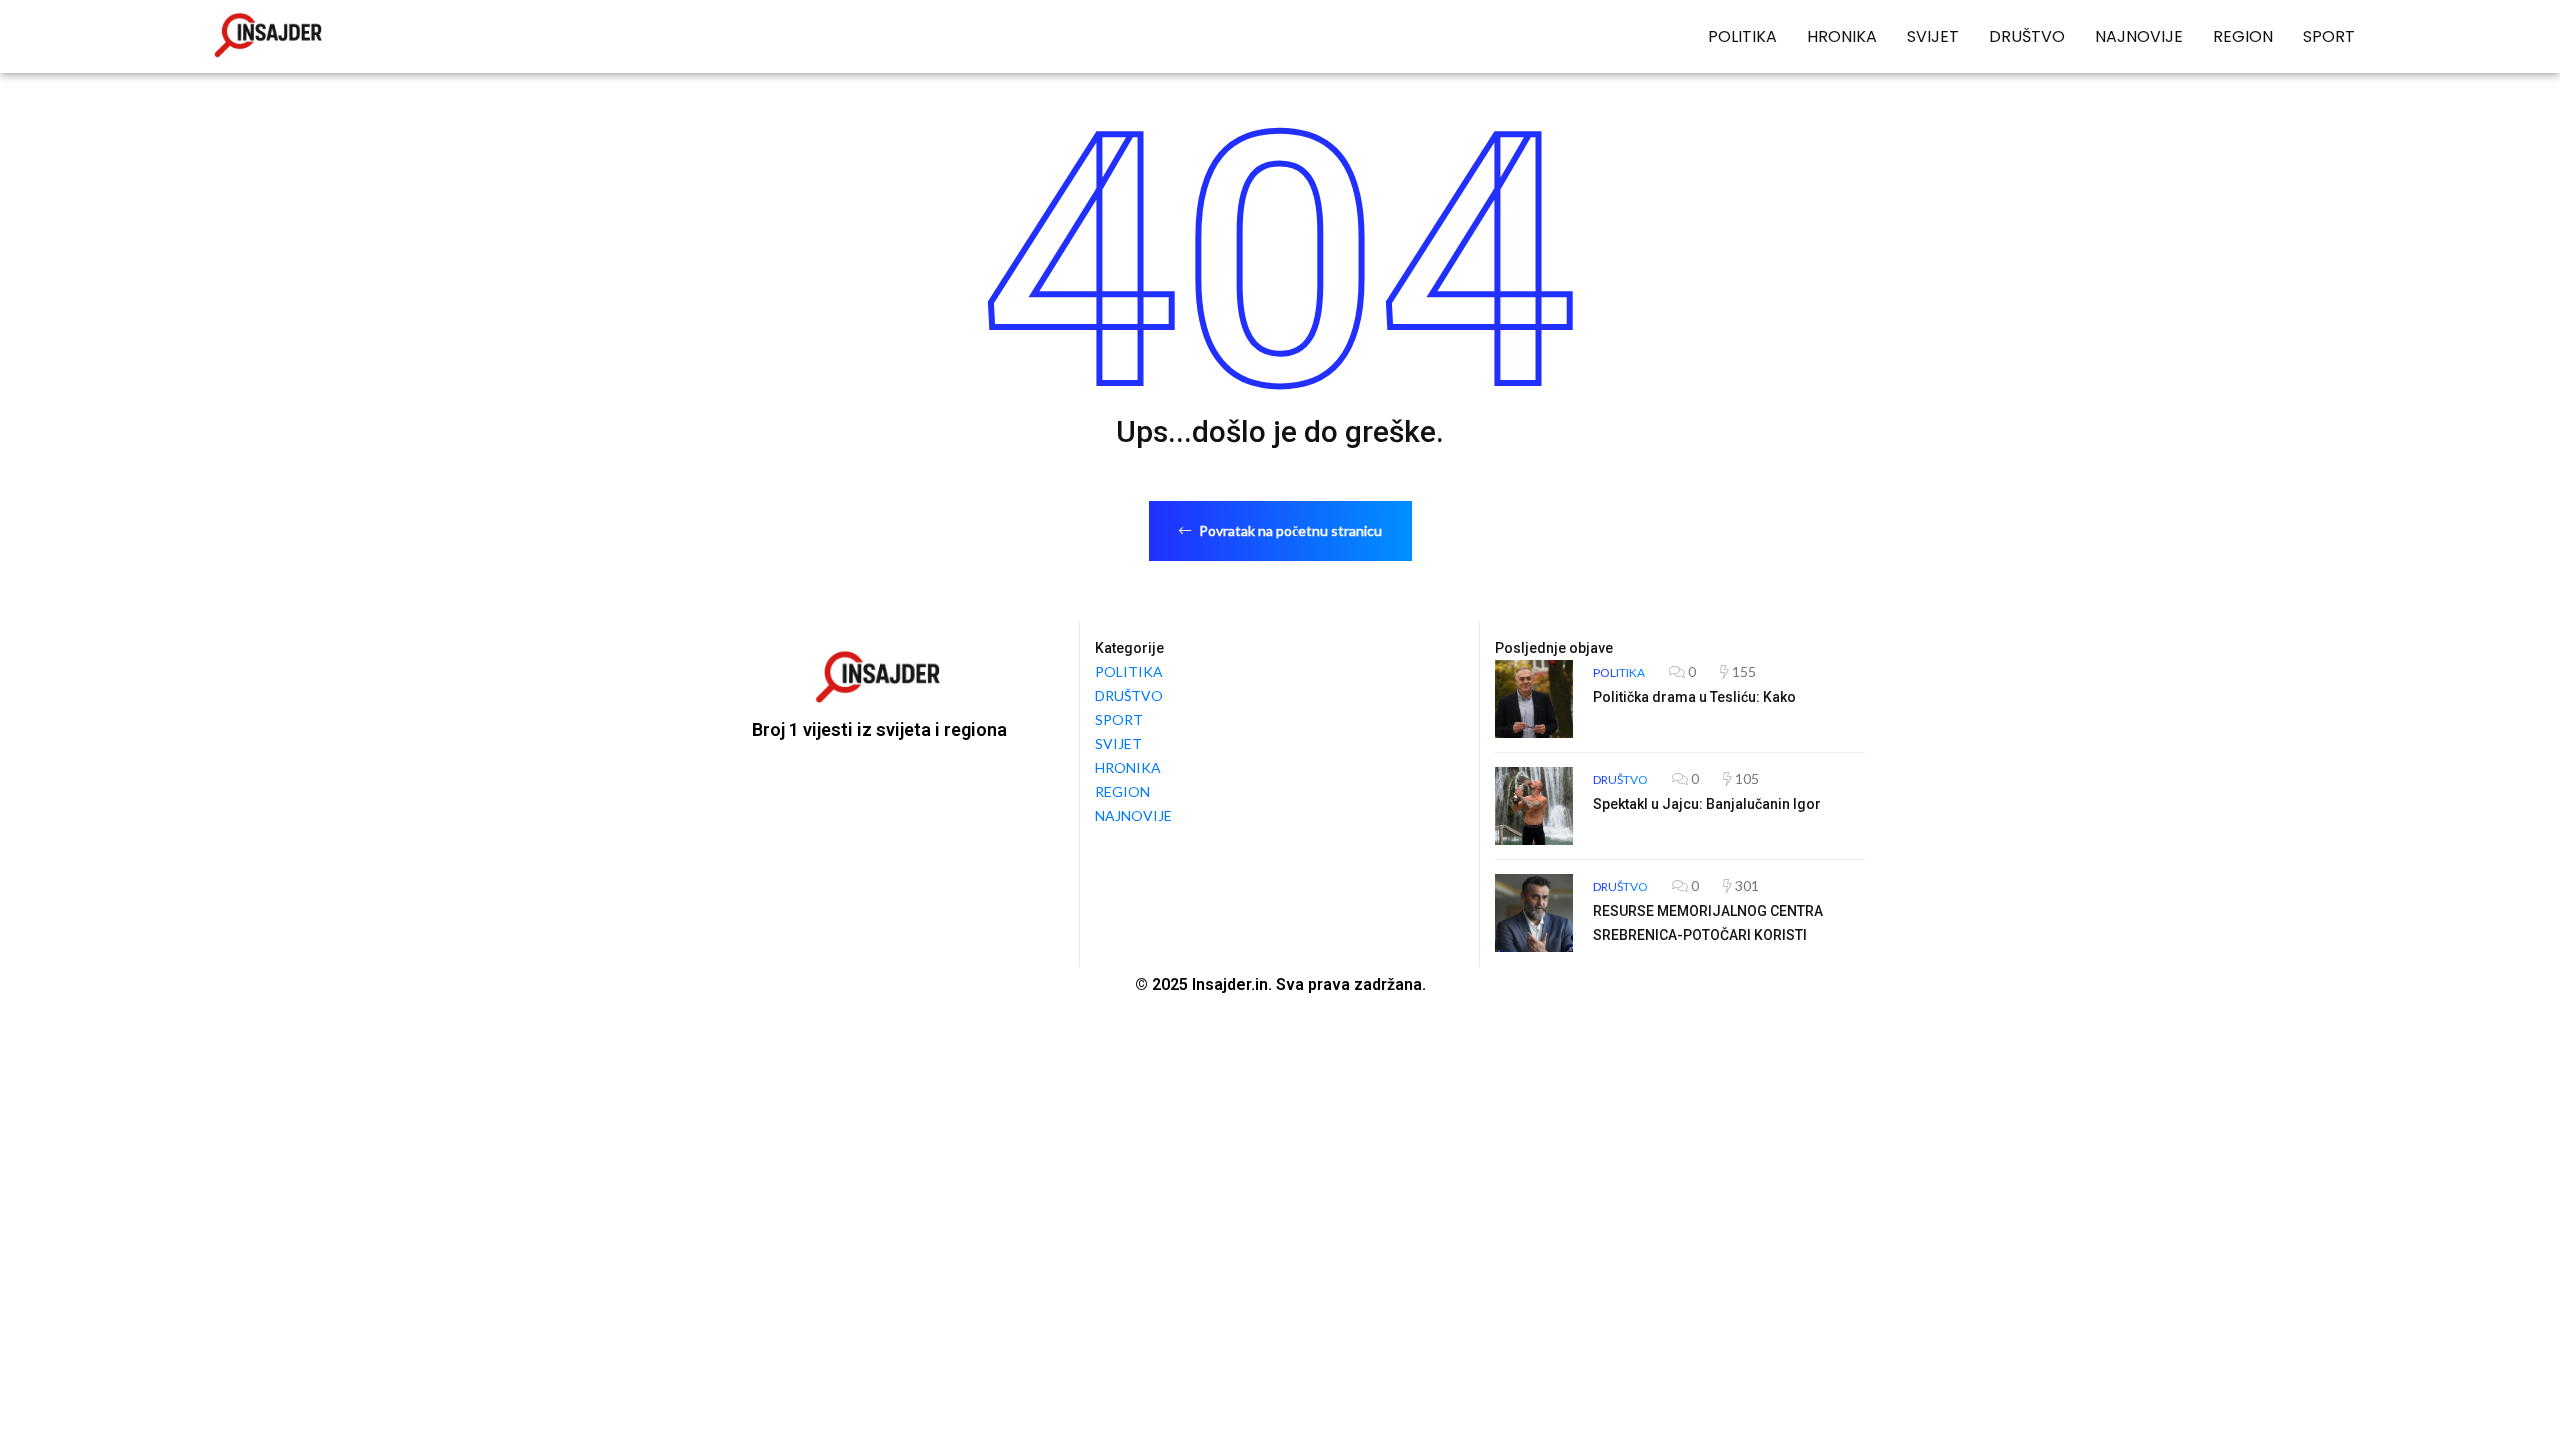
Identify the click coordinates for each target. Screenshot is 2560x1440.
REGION (2243, 36)
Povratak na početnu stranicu (1289, 530)
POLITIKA (1742, 36)
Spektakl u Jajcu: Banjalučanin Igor (1707, 804)
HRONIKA (1842, 36)
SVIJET (1933, 36)
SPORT (2329, 36)
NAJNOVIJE (2139, 36)
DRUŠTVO (2027, 36)
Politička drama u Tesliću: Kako (1694, 697)
